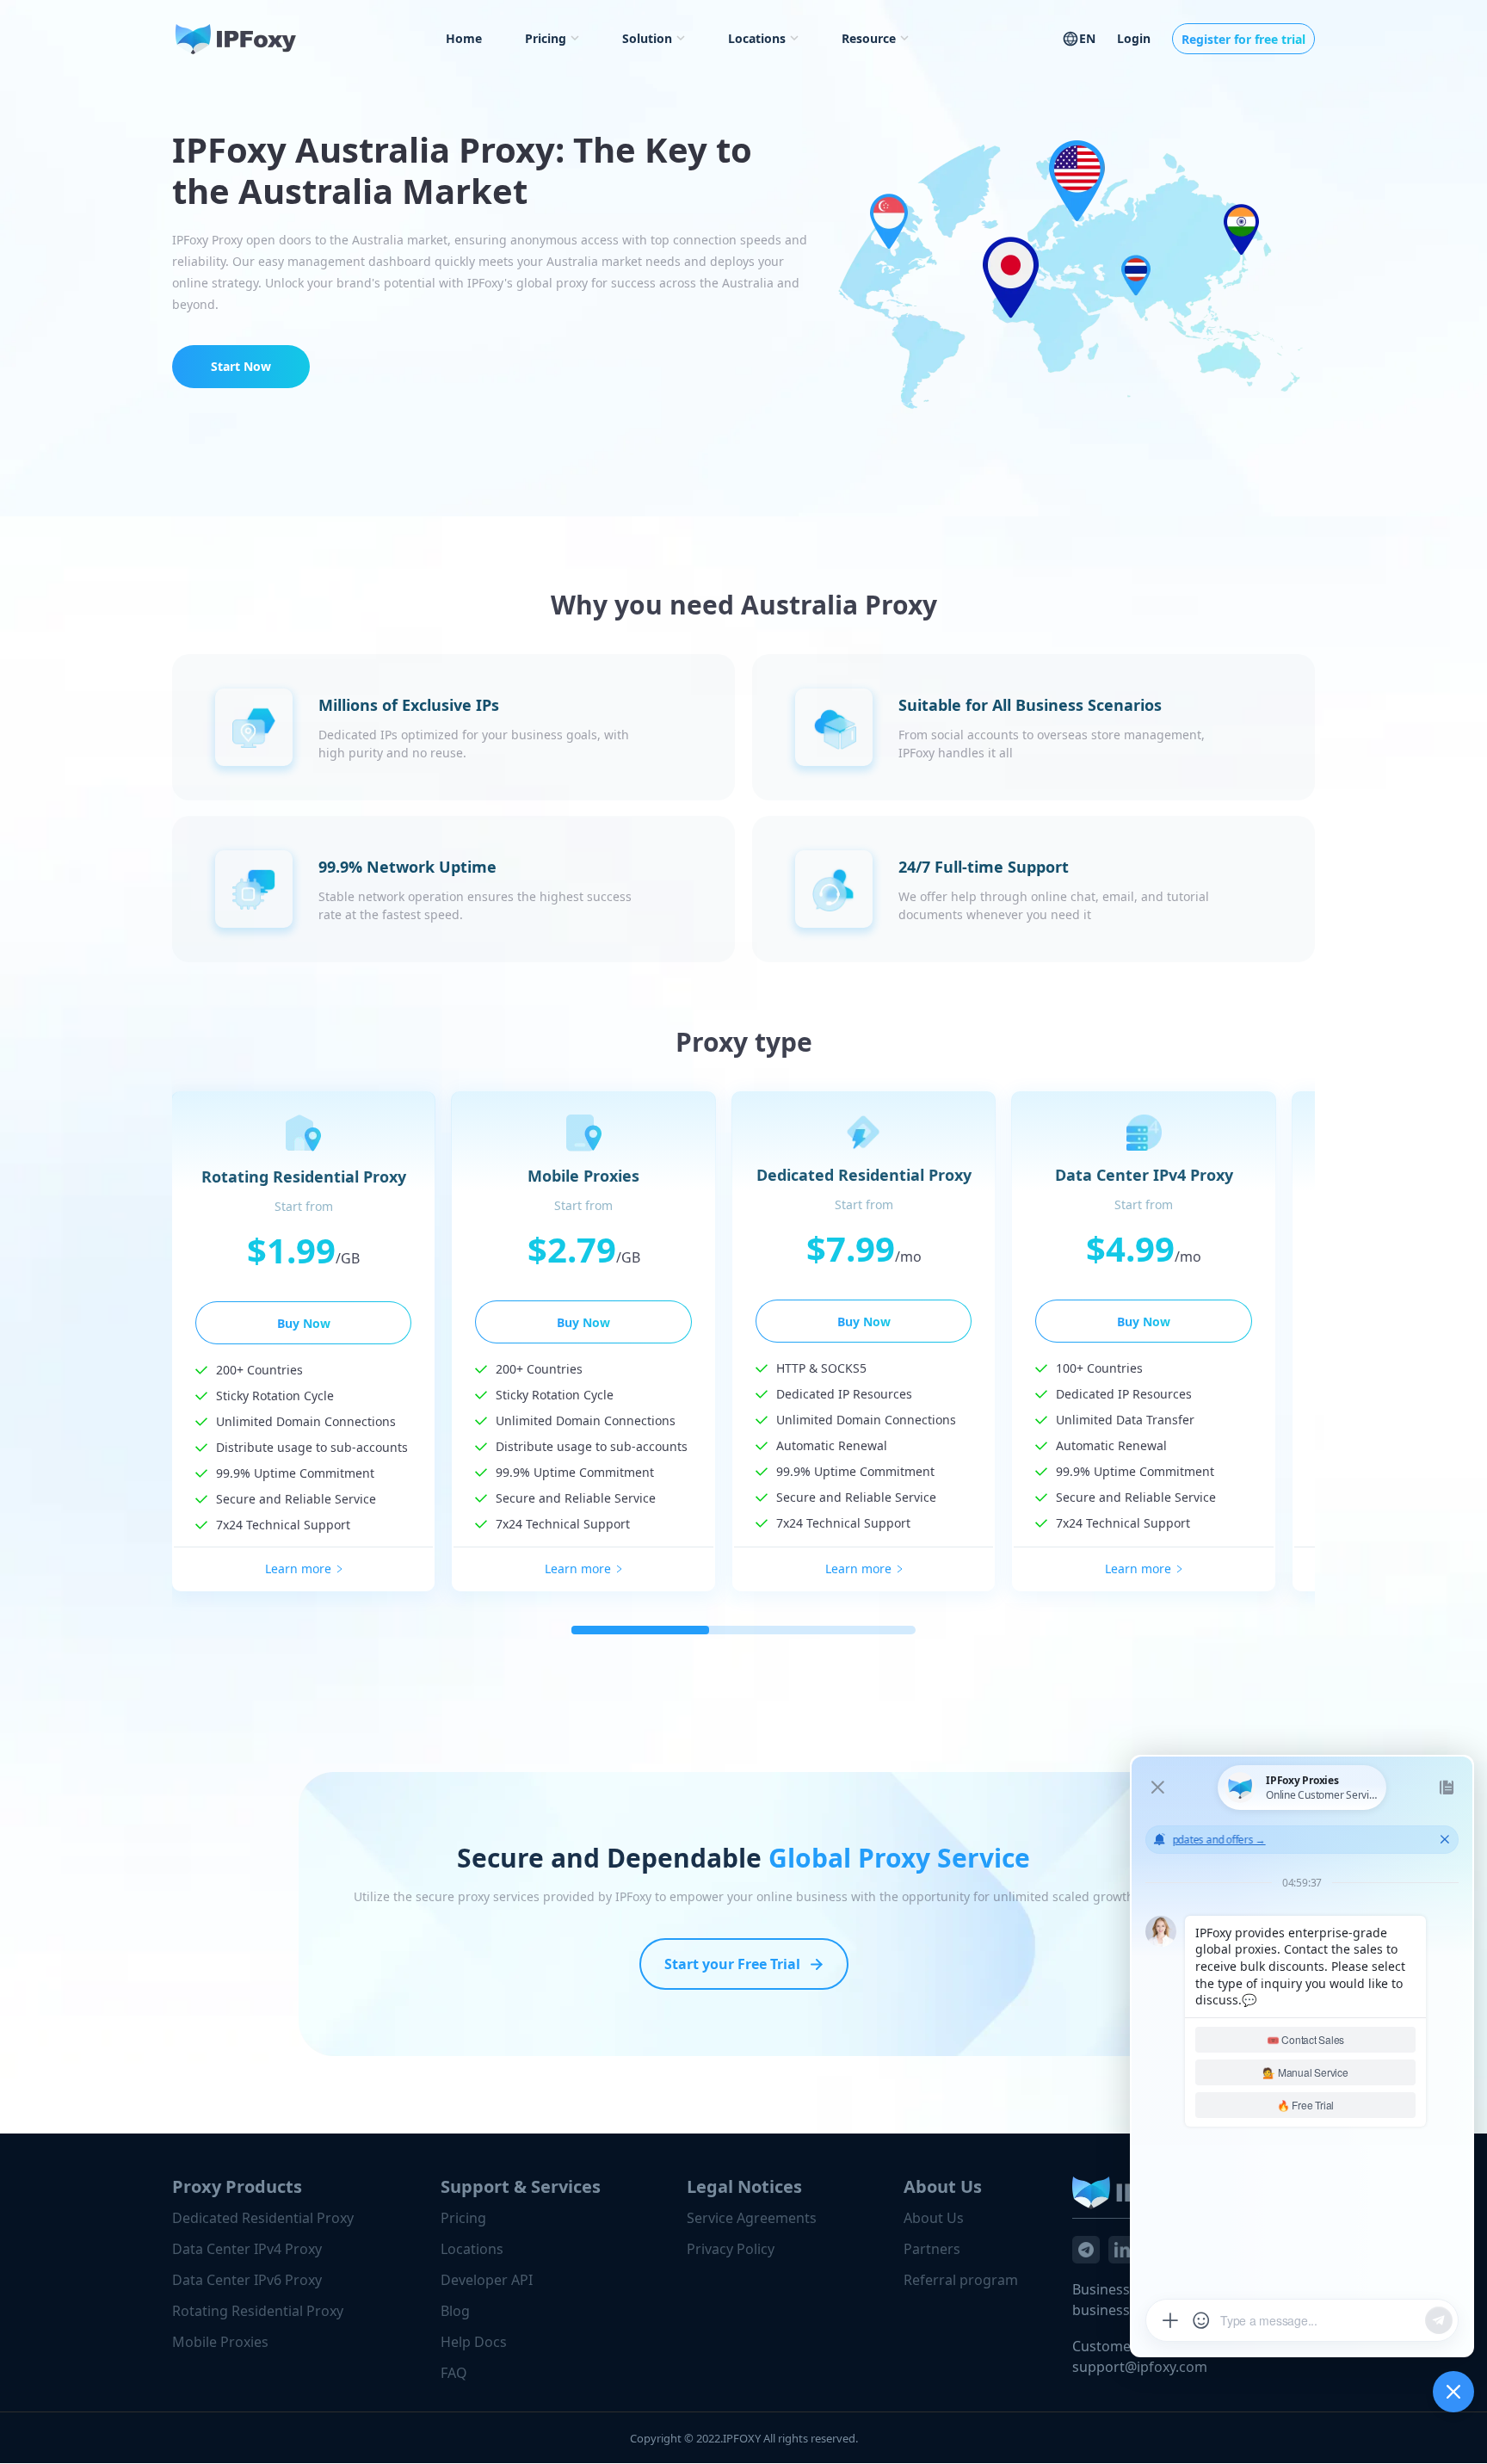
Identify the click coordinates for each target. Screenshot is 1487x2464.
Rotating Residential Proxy (258, 2311)
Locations (757, 38)
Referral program (961, 2280)
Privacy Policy (731, 2249)
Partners (932, 2249)
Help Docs (474, 2342)
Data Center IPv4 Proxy (247, 2249)
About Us (934, 2218)
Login (1134, 38)
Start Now (241, 366)
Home (464, 38)
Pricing (546, 38)
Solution (647, 38)
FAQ (454, 2373)
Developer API (487, 2280)
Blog (455, 2311)
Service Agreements (752, 2218)
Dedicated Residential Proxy (263, 2218)
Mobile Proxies (220, 2342)
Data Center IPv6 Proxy (247, 2280)
